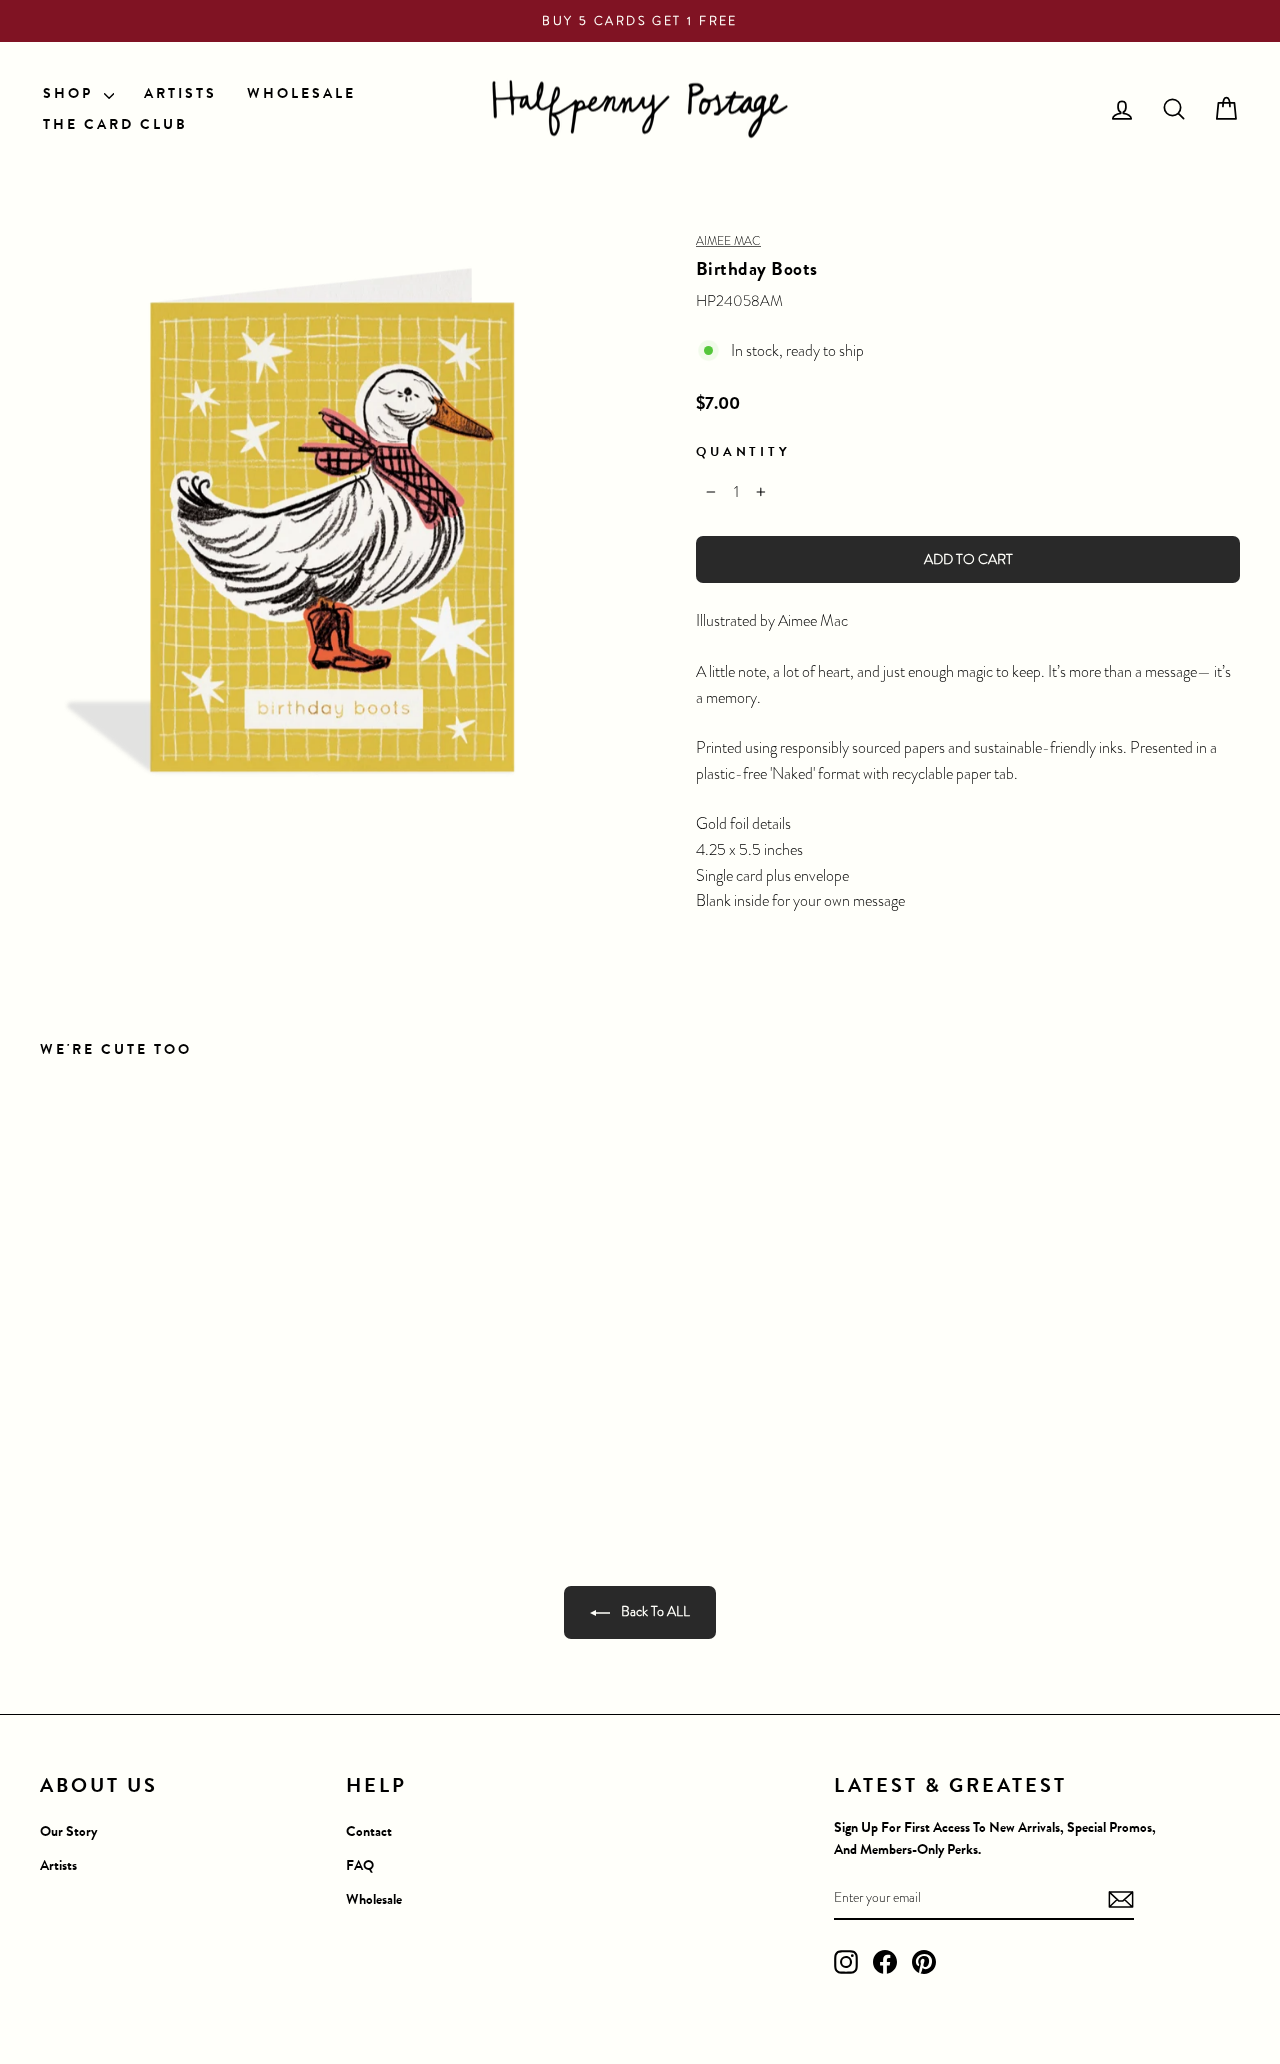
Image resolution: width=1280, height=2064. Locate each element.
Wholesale (374, 1899)
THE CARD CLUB (115, 124)
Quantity (743, 451)
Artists (58, 1865)
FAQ (360, 1865)
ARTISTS (180, 93)
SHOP (71, 93)
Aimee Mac (728, 241)
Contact (369, 1831)
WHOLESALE (301, 93)
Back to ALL (654, 1611)
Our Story (68, 1831)
